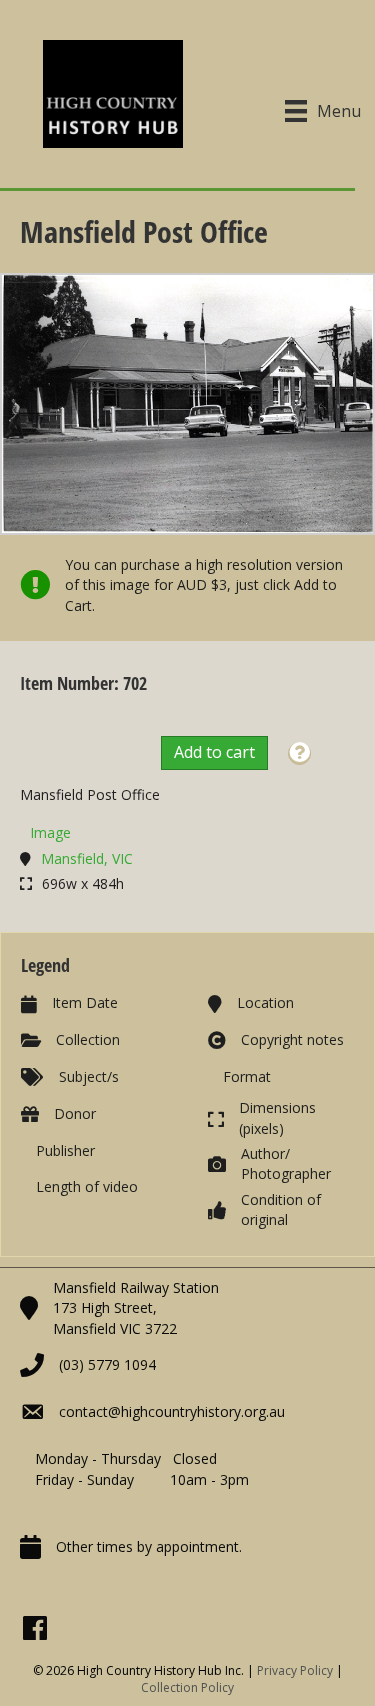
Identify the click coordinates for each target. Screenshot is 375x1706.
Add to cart (214, 752)
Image (50, 832)
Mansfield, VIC (87, 858)
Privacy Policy (295, 1670)
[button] (299, 753)
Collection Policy (187, 1687)
